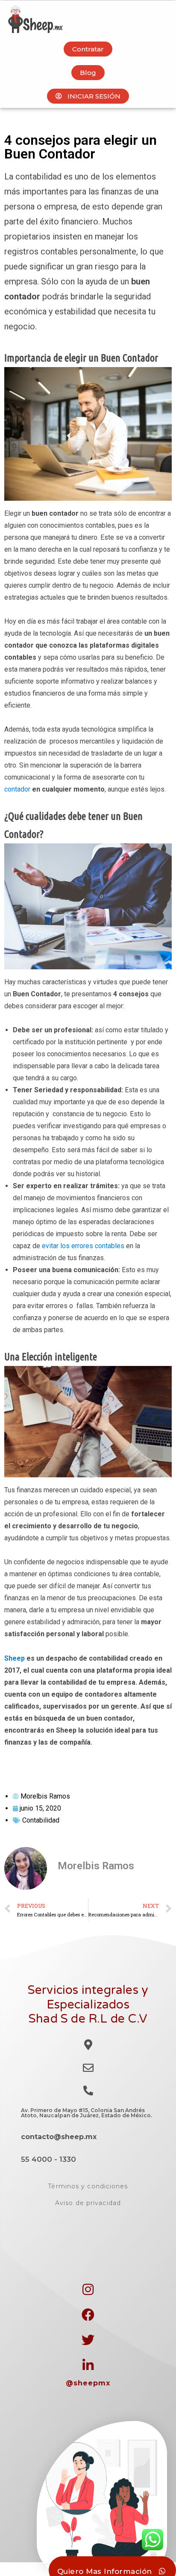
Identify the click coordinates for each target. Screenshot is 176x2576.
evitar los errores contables (83, 1246)
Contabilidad (41, 1820)
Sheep (15, 1658)
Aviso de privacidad (88, 2203)
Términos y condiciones (88, 2186)
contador (17, 789)
